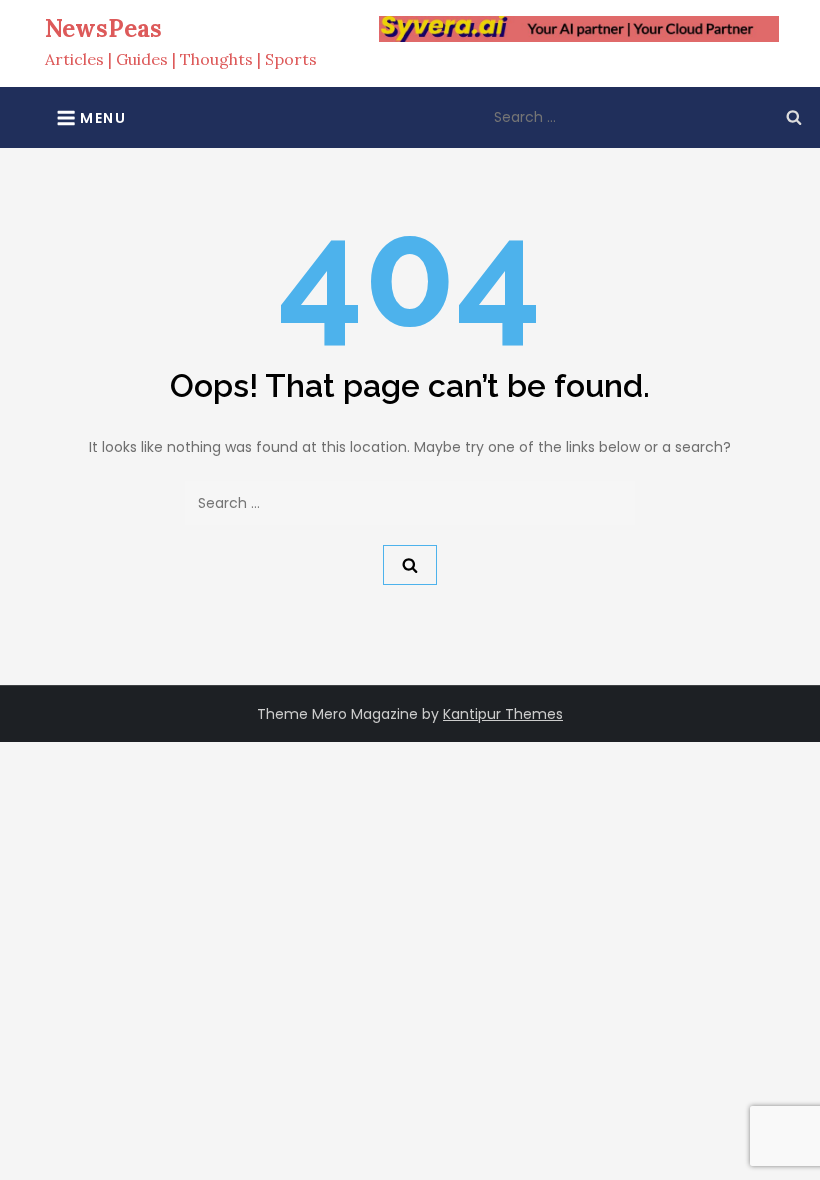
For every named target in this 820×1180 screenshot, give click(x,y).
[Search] (794, 117)
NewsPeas (103, 28)
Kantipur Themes (503, 714)
